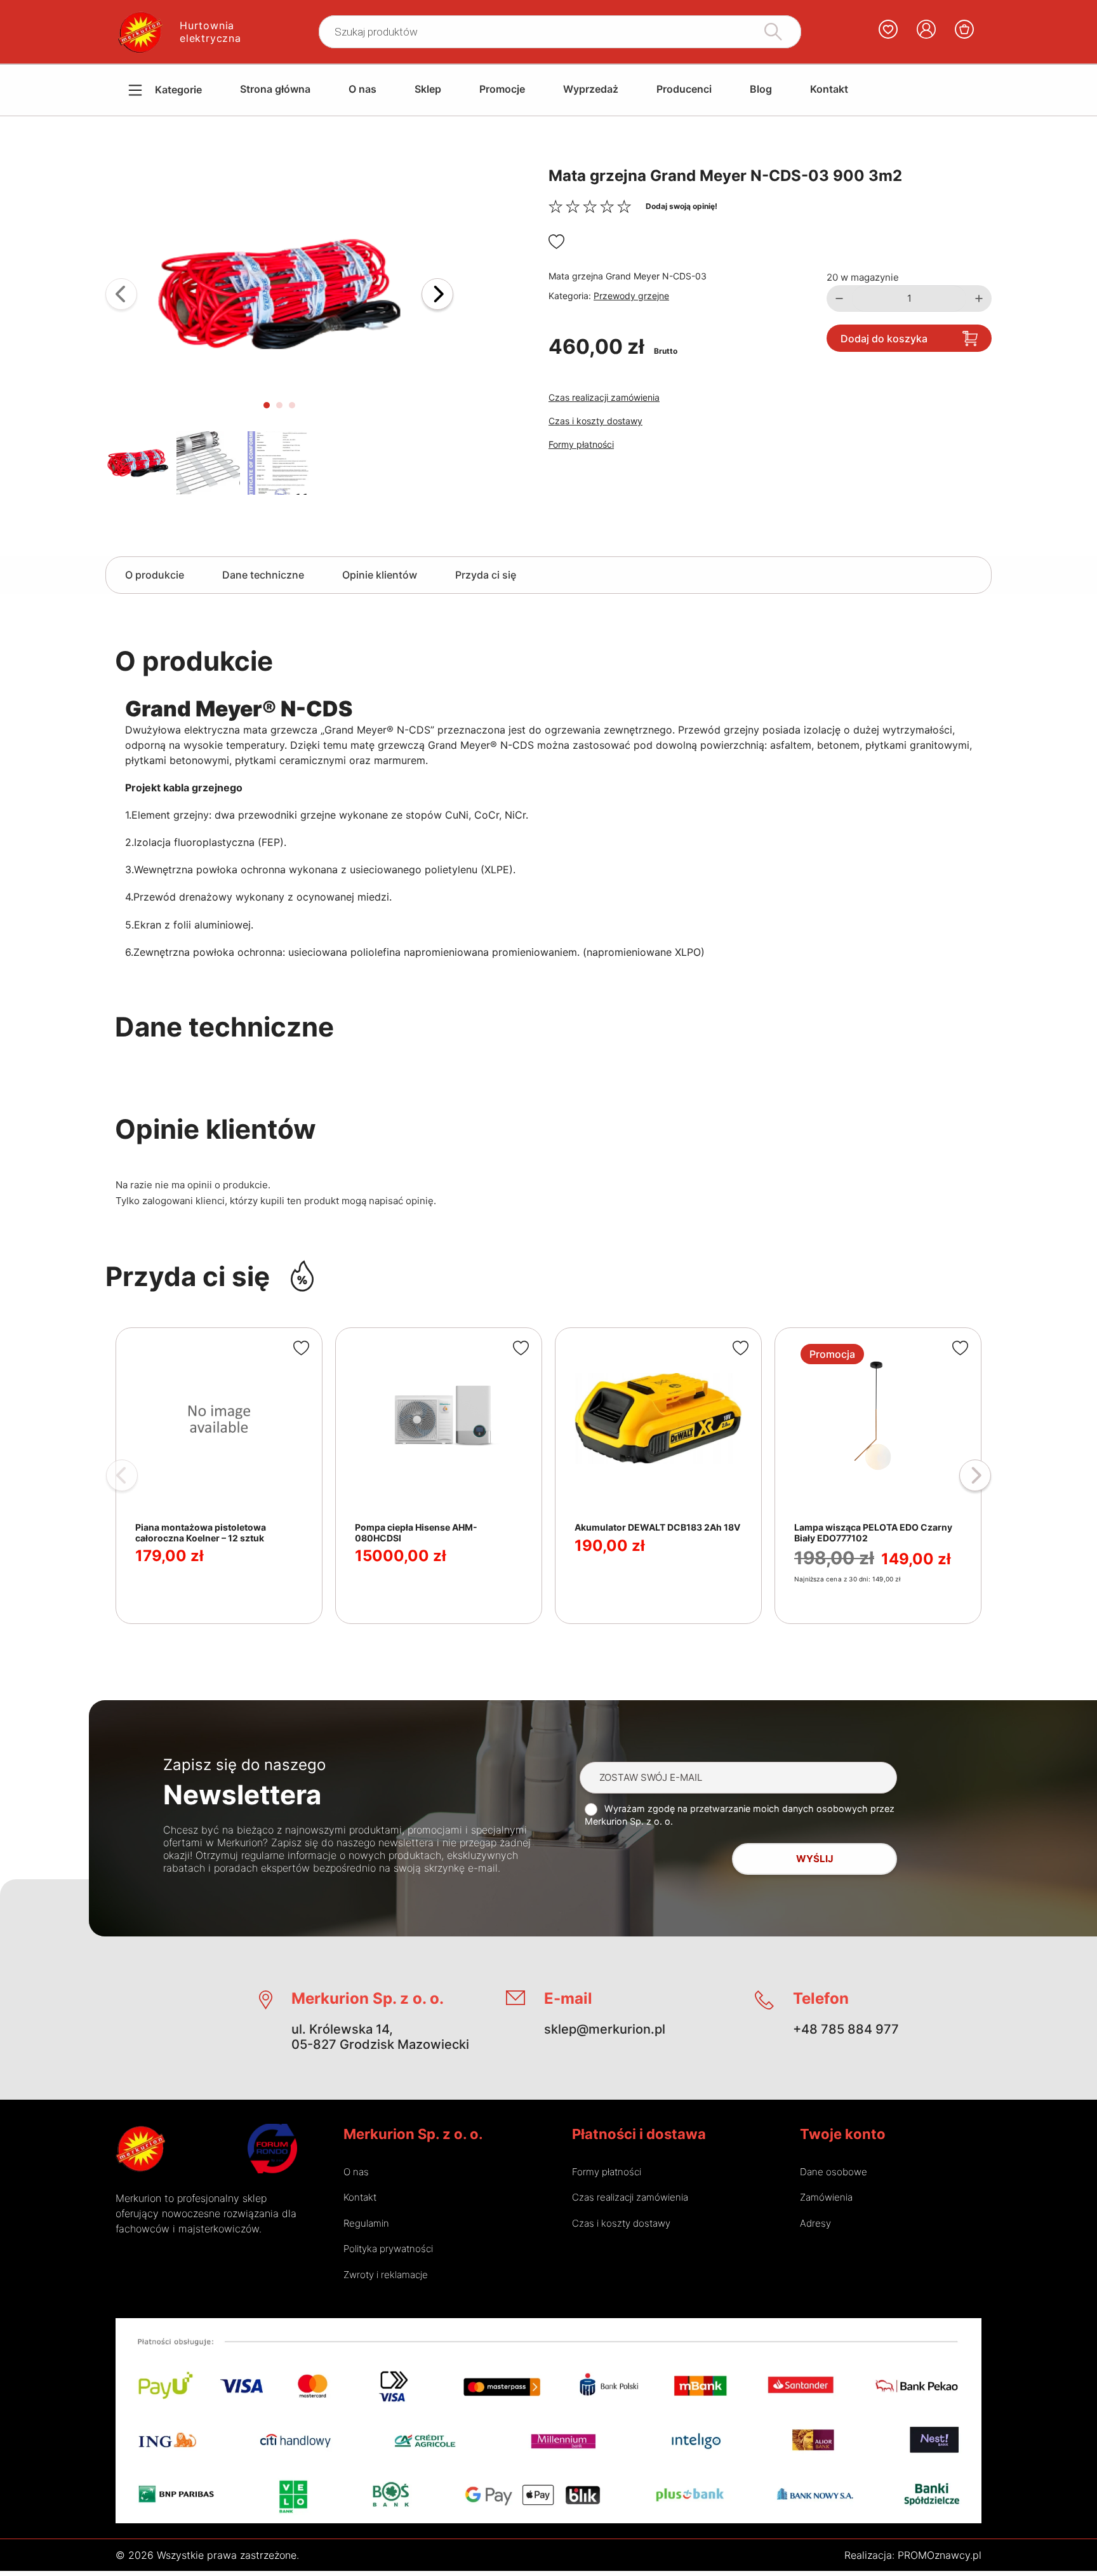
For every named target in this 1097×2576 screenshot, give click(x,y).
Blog (761, 89)
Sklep (428, 89)
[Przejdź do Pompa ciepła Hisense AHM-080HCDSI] (439, 1476)
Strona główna (275, 89)
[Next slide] (437, 294)
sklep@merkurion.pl (605, 2029)
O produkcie (155, 575)
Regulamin (366, 2223)
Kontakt (829, 89)
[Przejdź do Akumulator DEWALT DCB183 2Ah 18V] (658, 1476)
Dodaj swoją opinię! (681, 206)
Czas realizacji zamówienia (604, 397)
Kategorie (178, 90)
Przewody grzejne (631, 296)
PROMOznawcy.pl (940, 2555)
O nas (362, 89)
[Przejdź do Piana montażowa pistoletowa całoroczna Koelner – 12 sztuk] (219, 1476)
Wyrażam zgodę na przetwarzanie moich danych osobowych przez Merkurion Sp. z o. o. (740, 1815)
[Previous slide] (121, 294)
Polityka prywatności (388, 2249)
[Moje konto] (926, 32)
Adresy (815, 2223)
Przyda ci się (486, 575)
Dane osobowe (834, 2172)
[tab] (267, 405)
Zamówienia (826, 2197)
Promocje (502, 89)
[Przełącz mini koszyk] (964, 29)
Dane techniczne (263, 575)
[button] (279, 294)
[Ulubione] (888, 32)
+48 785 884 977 (846, 2029)
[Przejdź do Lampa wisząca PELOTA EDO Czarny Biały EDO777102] (878, 1476)
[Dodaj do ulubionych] (556, 242)
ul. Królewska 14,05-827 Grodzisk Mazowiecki (380, 2037)
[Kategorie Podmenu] (126, 90)
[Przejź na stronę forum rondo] (272, 2149)
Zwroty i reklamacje (386, 2275)
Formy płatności (581, 444)
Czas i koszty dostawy (595, 421)
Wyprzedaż (591, 89)
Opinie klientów (380, 575)
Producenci (684, 89)
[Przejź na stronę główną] (140, 2149)
